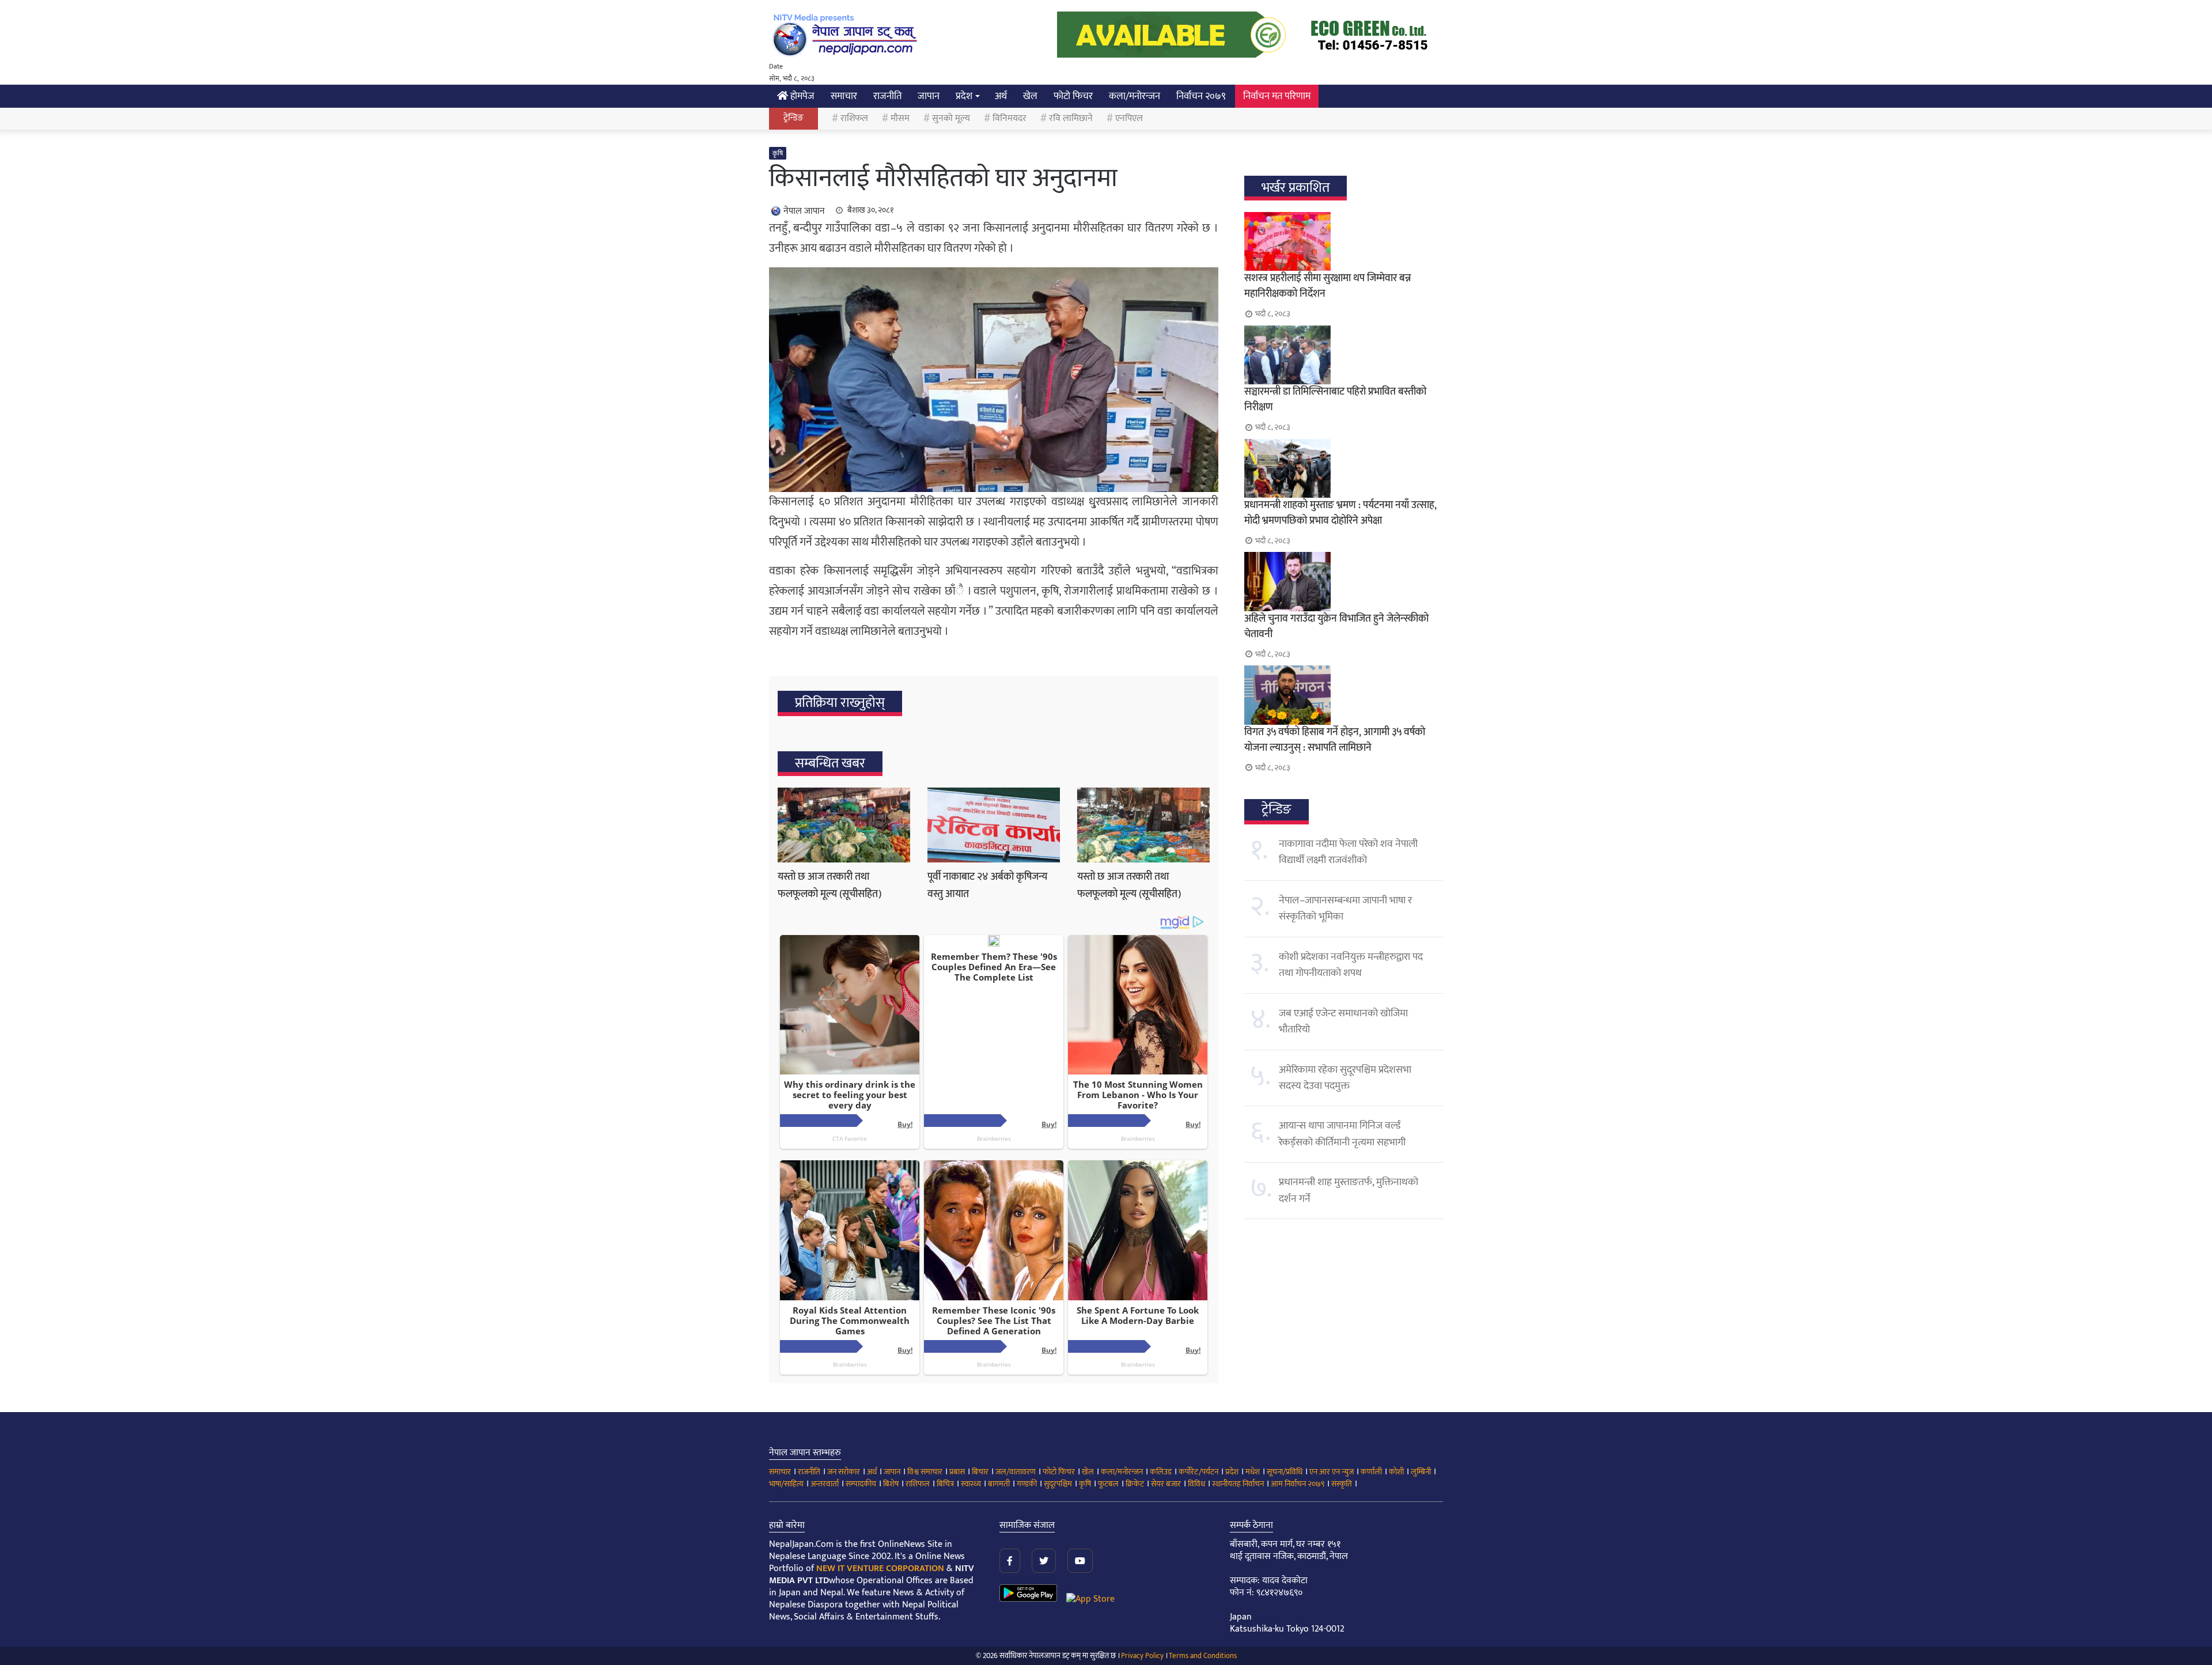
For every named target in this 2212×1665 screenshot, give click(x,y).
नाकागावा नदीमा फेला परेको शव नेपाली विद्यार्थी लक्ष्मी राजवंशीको (1348, 852)
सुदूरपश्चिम (1058, 1484)
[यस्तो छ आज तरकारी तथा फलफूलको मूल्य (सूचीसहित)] (844, 825)
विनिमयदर (1010, 118)
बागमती (999, 1484)
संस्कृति (1342, 1484)
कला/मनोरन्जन (1135, 96)
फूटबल (1108, 1484)
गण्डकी (1027, 1484)
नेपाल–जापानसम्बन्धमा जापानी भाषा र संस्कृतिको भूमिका (1345, 909)
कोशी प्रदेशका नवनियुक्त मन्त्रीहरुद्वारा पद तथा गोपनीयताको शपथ (1351, 965)
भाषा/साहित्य (786, 1484)
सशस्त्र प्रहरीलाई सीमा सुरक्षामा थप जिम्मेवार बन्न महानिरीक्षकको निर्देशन (1327, 286)
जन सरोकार (844, 1472)
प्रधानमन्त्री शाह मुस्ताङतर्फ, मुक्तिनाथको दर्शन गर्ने (1349, 1190)
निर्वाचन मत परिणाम (1277, 96)
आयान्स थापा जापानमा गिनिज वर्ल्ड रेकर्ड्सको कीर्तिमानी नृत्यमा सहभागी (1342, 1134)
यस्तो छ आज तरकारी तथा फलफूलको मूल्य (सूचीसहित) (829, 886)
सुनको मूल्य (951, 118)
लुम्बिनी (1421, 1472)
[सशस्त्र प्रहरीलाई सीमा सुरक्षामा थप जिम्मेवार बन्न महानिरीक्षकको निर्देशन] (1344, 241)
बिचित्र (945, 1484)
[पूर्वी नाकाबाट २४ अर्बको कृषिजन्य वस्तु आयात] (994, 825)
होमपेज (801, 96)
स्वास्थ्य (971, 1484)
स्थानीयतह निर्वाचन (1238, 1484)
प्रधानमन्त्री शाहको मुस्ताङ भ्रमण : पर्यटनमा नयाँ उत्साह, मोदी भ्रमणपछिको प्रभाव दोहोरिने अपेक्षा (1340, 513)
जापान (929, 96)
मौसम (900, 118)
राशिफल (854, 118)
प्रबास (957, 1472)
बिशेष (891, 1484)
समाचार (844, 96)
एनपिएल (1129, 118)
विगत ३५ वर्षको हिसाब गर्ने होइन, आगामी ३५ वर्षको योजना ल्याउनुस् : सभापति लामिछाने (1335, 740)
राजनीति (887, 96)
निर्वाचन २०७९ (1201, 96)
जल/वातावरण (1016, 1472)
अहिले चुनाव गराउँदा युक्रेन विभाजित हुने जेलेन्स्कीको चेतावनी (1336, 627)
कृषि (778, 153)
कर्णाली (1371, 1472)
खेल (1030, 96)
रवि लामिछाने (1071, 118)
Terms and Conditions (1203, 1656)
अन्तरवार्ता (825, 1484)
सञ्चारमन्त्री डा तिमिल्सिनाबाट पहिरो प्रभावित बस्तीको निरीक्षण (1335, 400)
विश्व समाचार (925, 1472)
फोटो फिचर (1073, 96)
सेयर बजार (1166, 1484)
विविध (1196, 1484)
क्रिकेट (1135, 1484)
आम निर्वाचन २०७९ (1298, 1484)
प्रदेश (964, 96)
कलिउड (1161, 1472)
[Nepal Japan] (847, 35)
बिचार (980, 1472)
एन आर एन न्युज (1332, 1472)
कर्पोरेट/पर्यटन (1198, 1472)
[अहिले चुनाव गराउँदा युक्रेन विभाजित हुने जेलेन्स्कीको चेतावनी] (1344, 581)
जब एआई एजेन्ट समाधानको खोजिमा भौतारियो (1343, 1021)
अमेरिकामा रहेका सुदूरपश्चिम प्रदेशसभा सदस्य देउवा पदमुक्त (1345, 1078)
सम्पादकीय (861, 1484)
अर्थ (1001, 96)
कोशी (1396, 1472)
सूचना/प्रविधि (1285, 1472)
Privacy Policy (1142, 1656)
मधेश (1253, 1472)
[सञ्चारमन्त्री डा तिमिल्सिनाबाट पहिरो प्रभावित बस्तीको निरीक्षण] (1344, 355)
